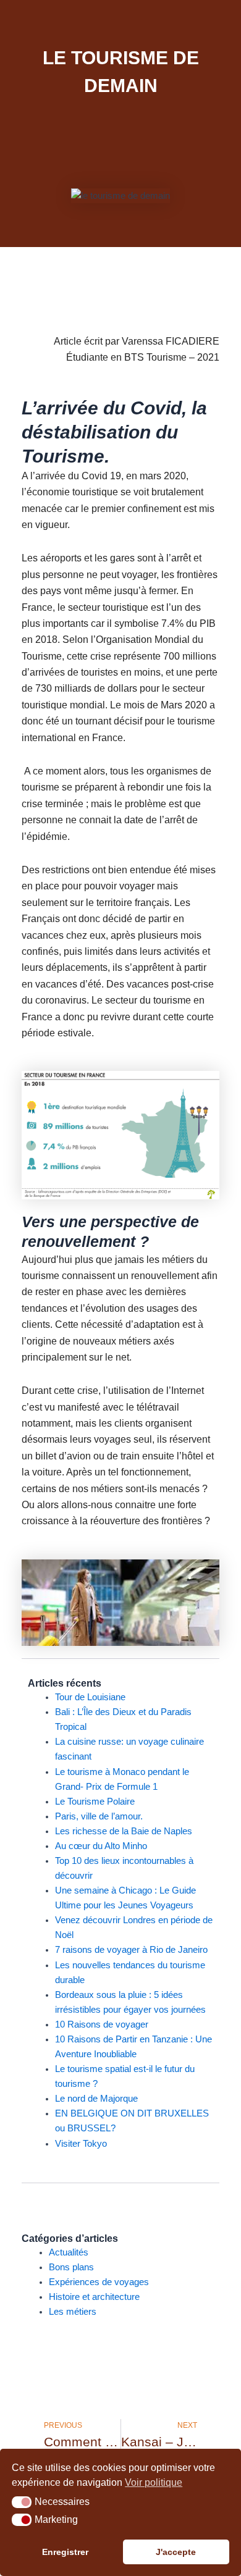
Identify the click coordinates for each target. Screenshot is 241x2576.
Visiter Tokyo (81, 2144)
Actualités (69, 2252)
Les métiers (73, 2312)
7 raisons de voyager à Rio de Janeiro (131, 1950)
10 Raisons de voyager (102, 2024)
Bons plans (71, 2267)
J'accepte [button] (176, 2552)
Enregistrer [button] (65, 2552)
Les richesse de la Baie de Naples (124, 1831)
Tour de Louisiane (90, 1697)
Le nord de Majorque (96, 2099)
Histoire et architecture (94, 2297)
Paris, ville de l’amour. (99, 1816)
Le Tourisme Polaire (95, 1802)
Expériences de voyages (99, 2282)
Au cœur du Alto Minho (101, 1846)
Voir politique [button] (154, 2482)
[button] (22, 2503)
